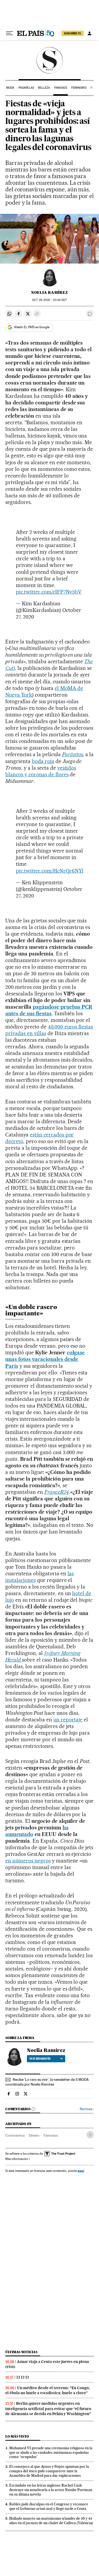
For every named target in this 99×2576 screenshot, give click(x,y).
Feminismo (79, 88)
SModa (49, 60)
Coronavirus (15, 2135)
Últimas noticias (21, 2352)
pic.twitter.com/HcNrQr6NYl (50, 871)
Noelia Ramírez (49, 292)
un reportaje (68, 1720)
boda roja (43, 761)
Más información (17, 2159)
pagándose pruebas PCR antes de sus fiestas (49, 1010)
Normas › (87, 2109)
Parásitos (73, 754)
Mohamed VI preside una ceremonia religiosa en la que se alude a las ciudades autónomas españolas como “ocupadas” (51, 2452)
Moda (10, 88)
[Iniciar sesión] (89, 33)
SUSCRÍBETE (73, 33)
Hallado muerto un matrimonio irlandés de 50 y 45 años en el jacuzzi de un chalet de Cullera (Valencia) (51, 2521)
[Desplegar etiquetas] (90, 2135)
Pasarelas (26, 88)
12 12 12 (23, 2377)
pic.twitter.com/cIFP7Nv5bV (49, 592)
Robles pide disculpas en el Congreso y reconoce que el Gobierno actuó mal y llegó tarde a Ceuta (49, 2506)
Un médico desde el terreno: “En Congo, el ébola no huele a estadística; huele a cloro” (48, 2390)
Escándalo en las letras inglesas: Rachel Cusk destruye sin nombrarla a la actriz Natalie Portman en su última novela (51, 2490)
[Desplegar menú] (10, 33)
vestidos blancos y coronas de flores (41, 771)
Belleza (44, 88)
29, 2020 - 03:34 (49, 300)
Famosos (61, 88)
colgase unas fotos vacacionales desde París (45, 1359)
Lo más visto (17, 2436)
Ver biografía (40, 2059)
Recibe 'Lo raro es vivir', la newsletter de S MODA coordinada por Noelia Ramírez (47, 2082)
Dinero (34, 2135)
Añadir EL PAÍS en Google (32, 327)
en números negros (28, 1861)
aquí (81, 2171)
